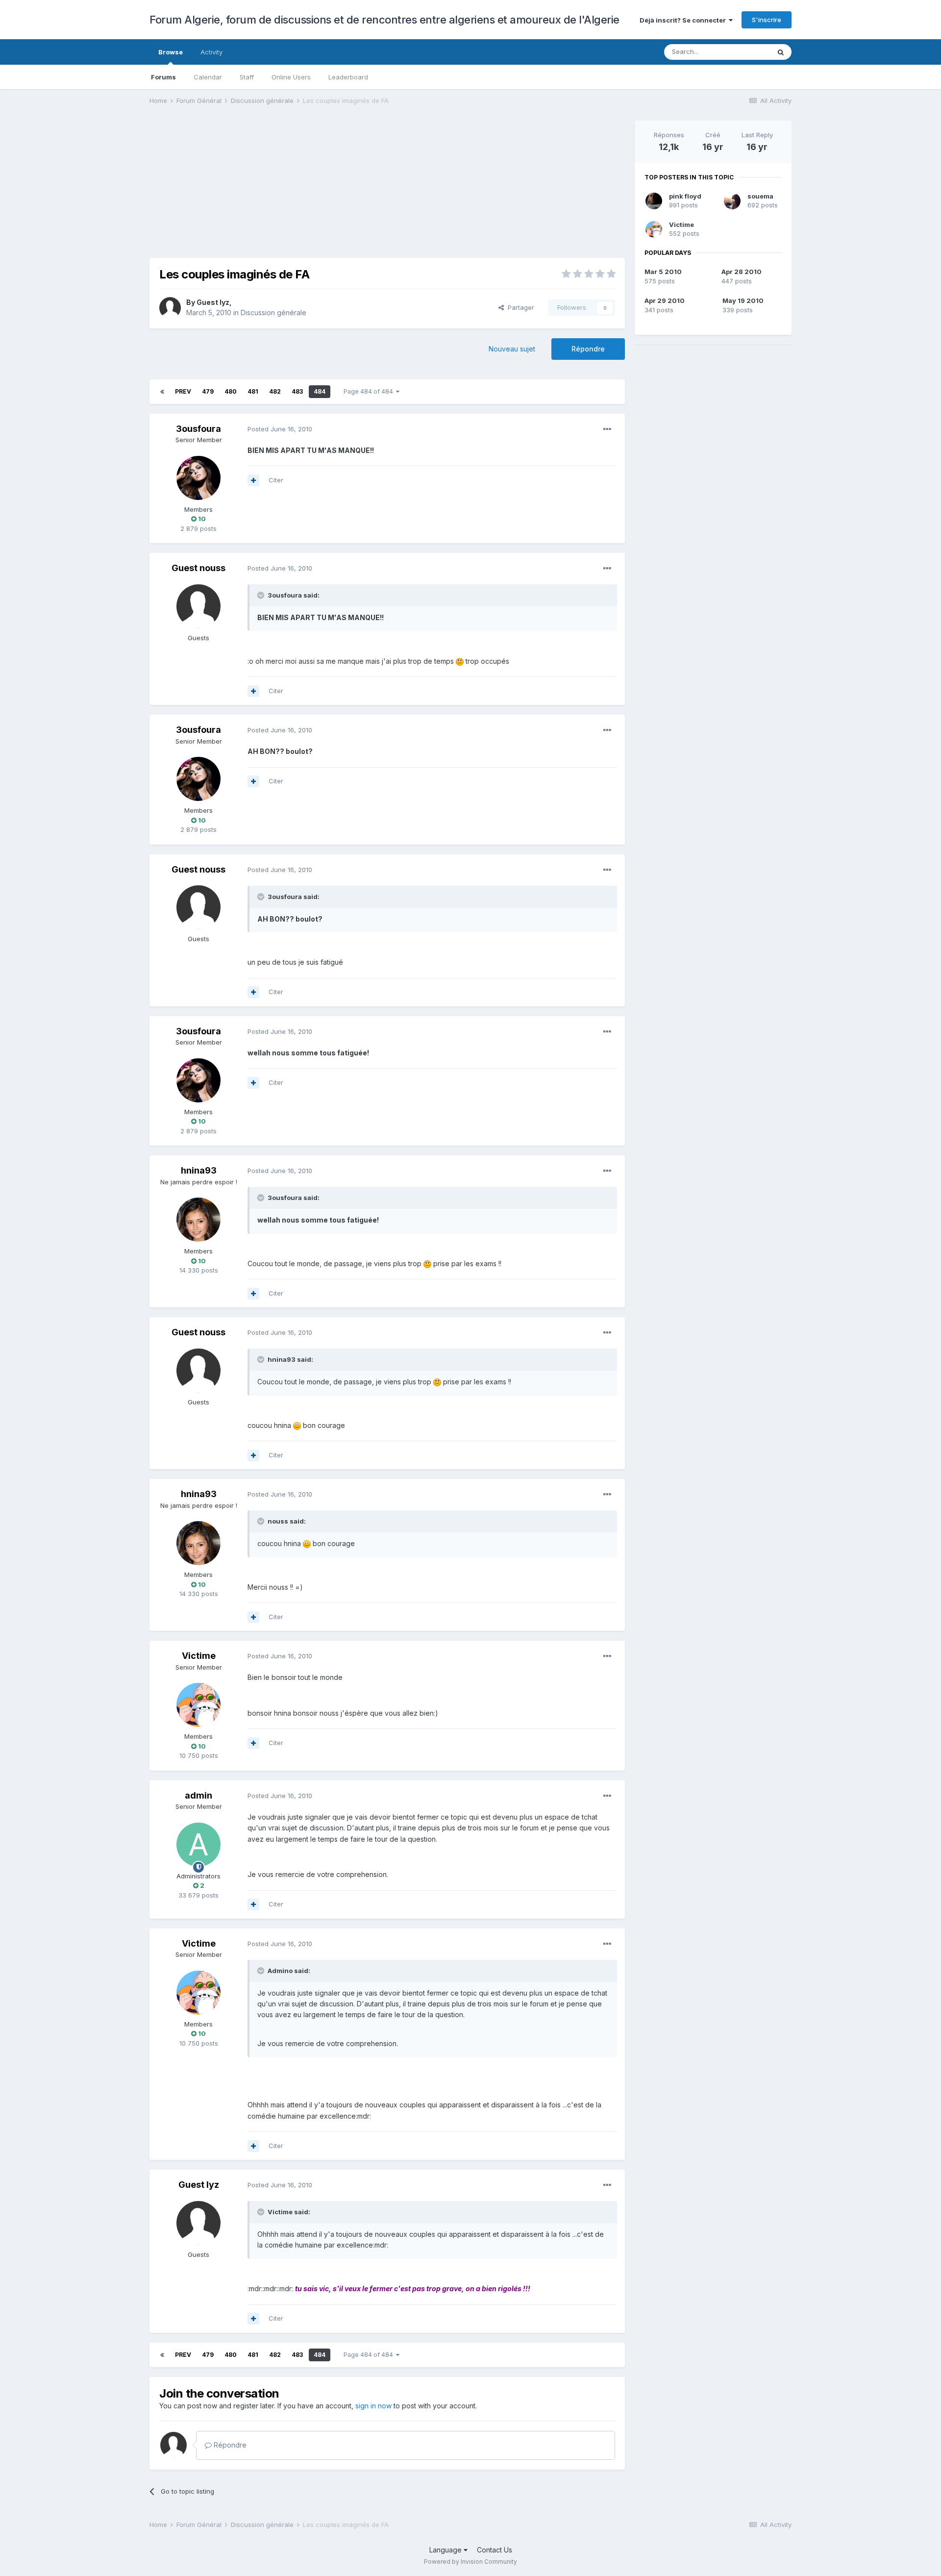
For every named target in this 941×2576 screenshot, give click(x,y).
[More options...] (607, 429)
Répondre (588, 349)
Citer (276, 480)
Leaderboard (348, 77)
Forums (163, 77)
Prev (183, 391)
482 (275, 391)
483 (297, 391)
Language (446, 2550)
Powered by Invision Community (470, 2562)
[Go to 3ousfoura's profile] (198, 478)
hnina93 (199, 1170)
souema (760, 196)
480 (231, 391)
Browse (171, 52)
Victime (199, 1656)
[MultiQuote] (253, 480)
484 (320, 391)
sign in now (373, 2406)
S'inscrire (767, 20)
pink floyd (685, 196)
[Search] (781, 52)
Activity (211, 52)
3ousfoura (198, 429)
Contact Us (495, 2550)
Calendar (208, 77)
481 (253, 391)
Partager (519, 307)
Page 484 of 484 (370, 391)
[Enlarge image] (460, 661)
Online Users (291, 77)
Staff (247, 77)
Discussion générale (273, 313)
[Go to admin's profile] (198, 1845)
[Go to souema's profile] (732, 201)
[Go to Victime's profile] (198, 1705)
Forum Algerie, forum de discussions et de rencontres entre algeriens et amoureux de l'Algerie (384, 20)
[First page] (162, 392)
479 (208, 391)
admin (198, 1795)
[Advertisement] (328, 189)
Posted (280, 429)
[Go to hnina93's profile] (198, 1220)
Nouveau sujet (512, 349)
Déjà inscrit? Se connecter (684, 20)
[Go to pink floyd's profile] (654, 201)
